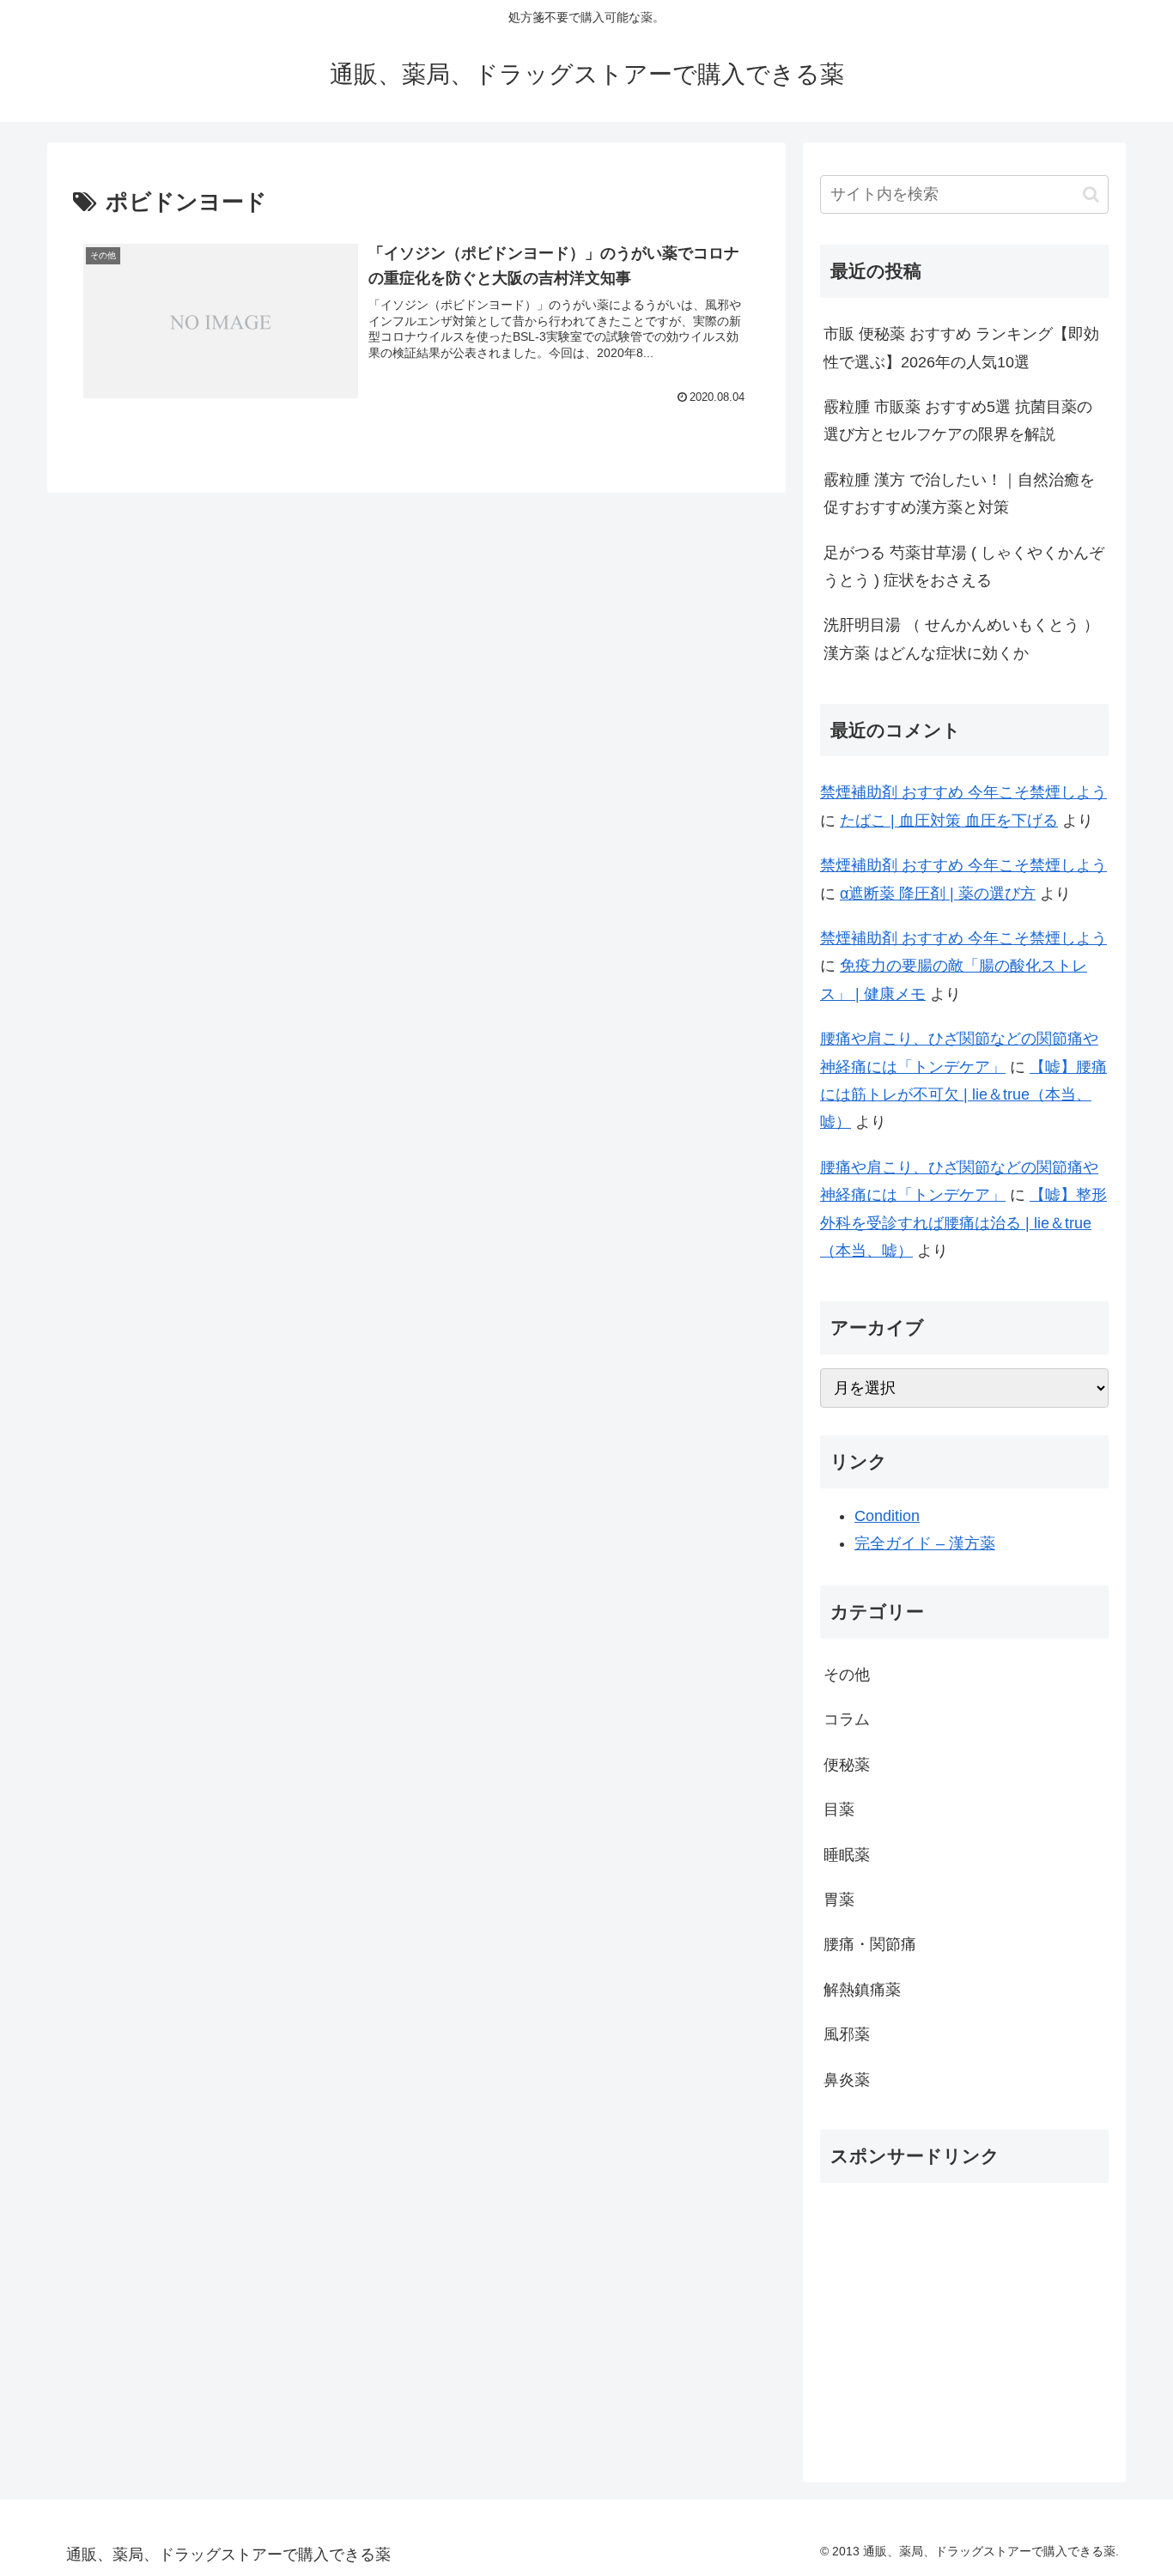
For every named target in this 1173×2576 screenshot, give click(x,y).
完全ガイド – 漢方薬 (925, 1543)
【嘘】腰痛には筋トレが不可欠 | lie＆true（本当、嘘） (963, 1095)
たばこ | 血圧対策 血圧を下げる (949, 821)
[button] (1091, 194)
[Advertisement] (964, 2317)
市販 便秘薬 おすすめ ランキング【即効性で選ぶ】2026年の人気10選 (961, 348)
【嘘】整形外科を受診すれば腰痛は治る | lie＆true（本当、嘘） (963, 1223)
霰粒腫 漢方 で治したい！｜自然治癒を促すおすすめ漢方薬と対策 (959, 494)
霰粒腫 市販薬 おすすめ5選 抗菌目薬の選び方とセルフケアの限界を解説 (958, 421)
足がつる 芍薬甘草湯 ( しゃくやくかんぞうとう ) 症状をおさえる (964, 567)
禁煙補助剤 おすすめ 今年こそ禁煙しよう (963, 792)
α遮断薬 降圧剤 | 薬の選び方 (938, 894)
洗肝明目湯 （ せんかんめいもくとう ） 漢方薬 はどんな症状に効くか (961, 639)
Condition (887, 1516)
